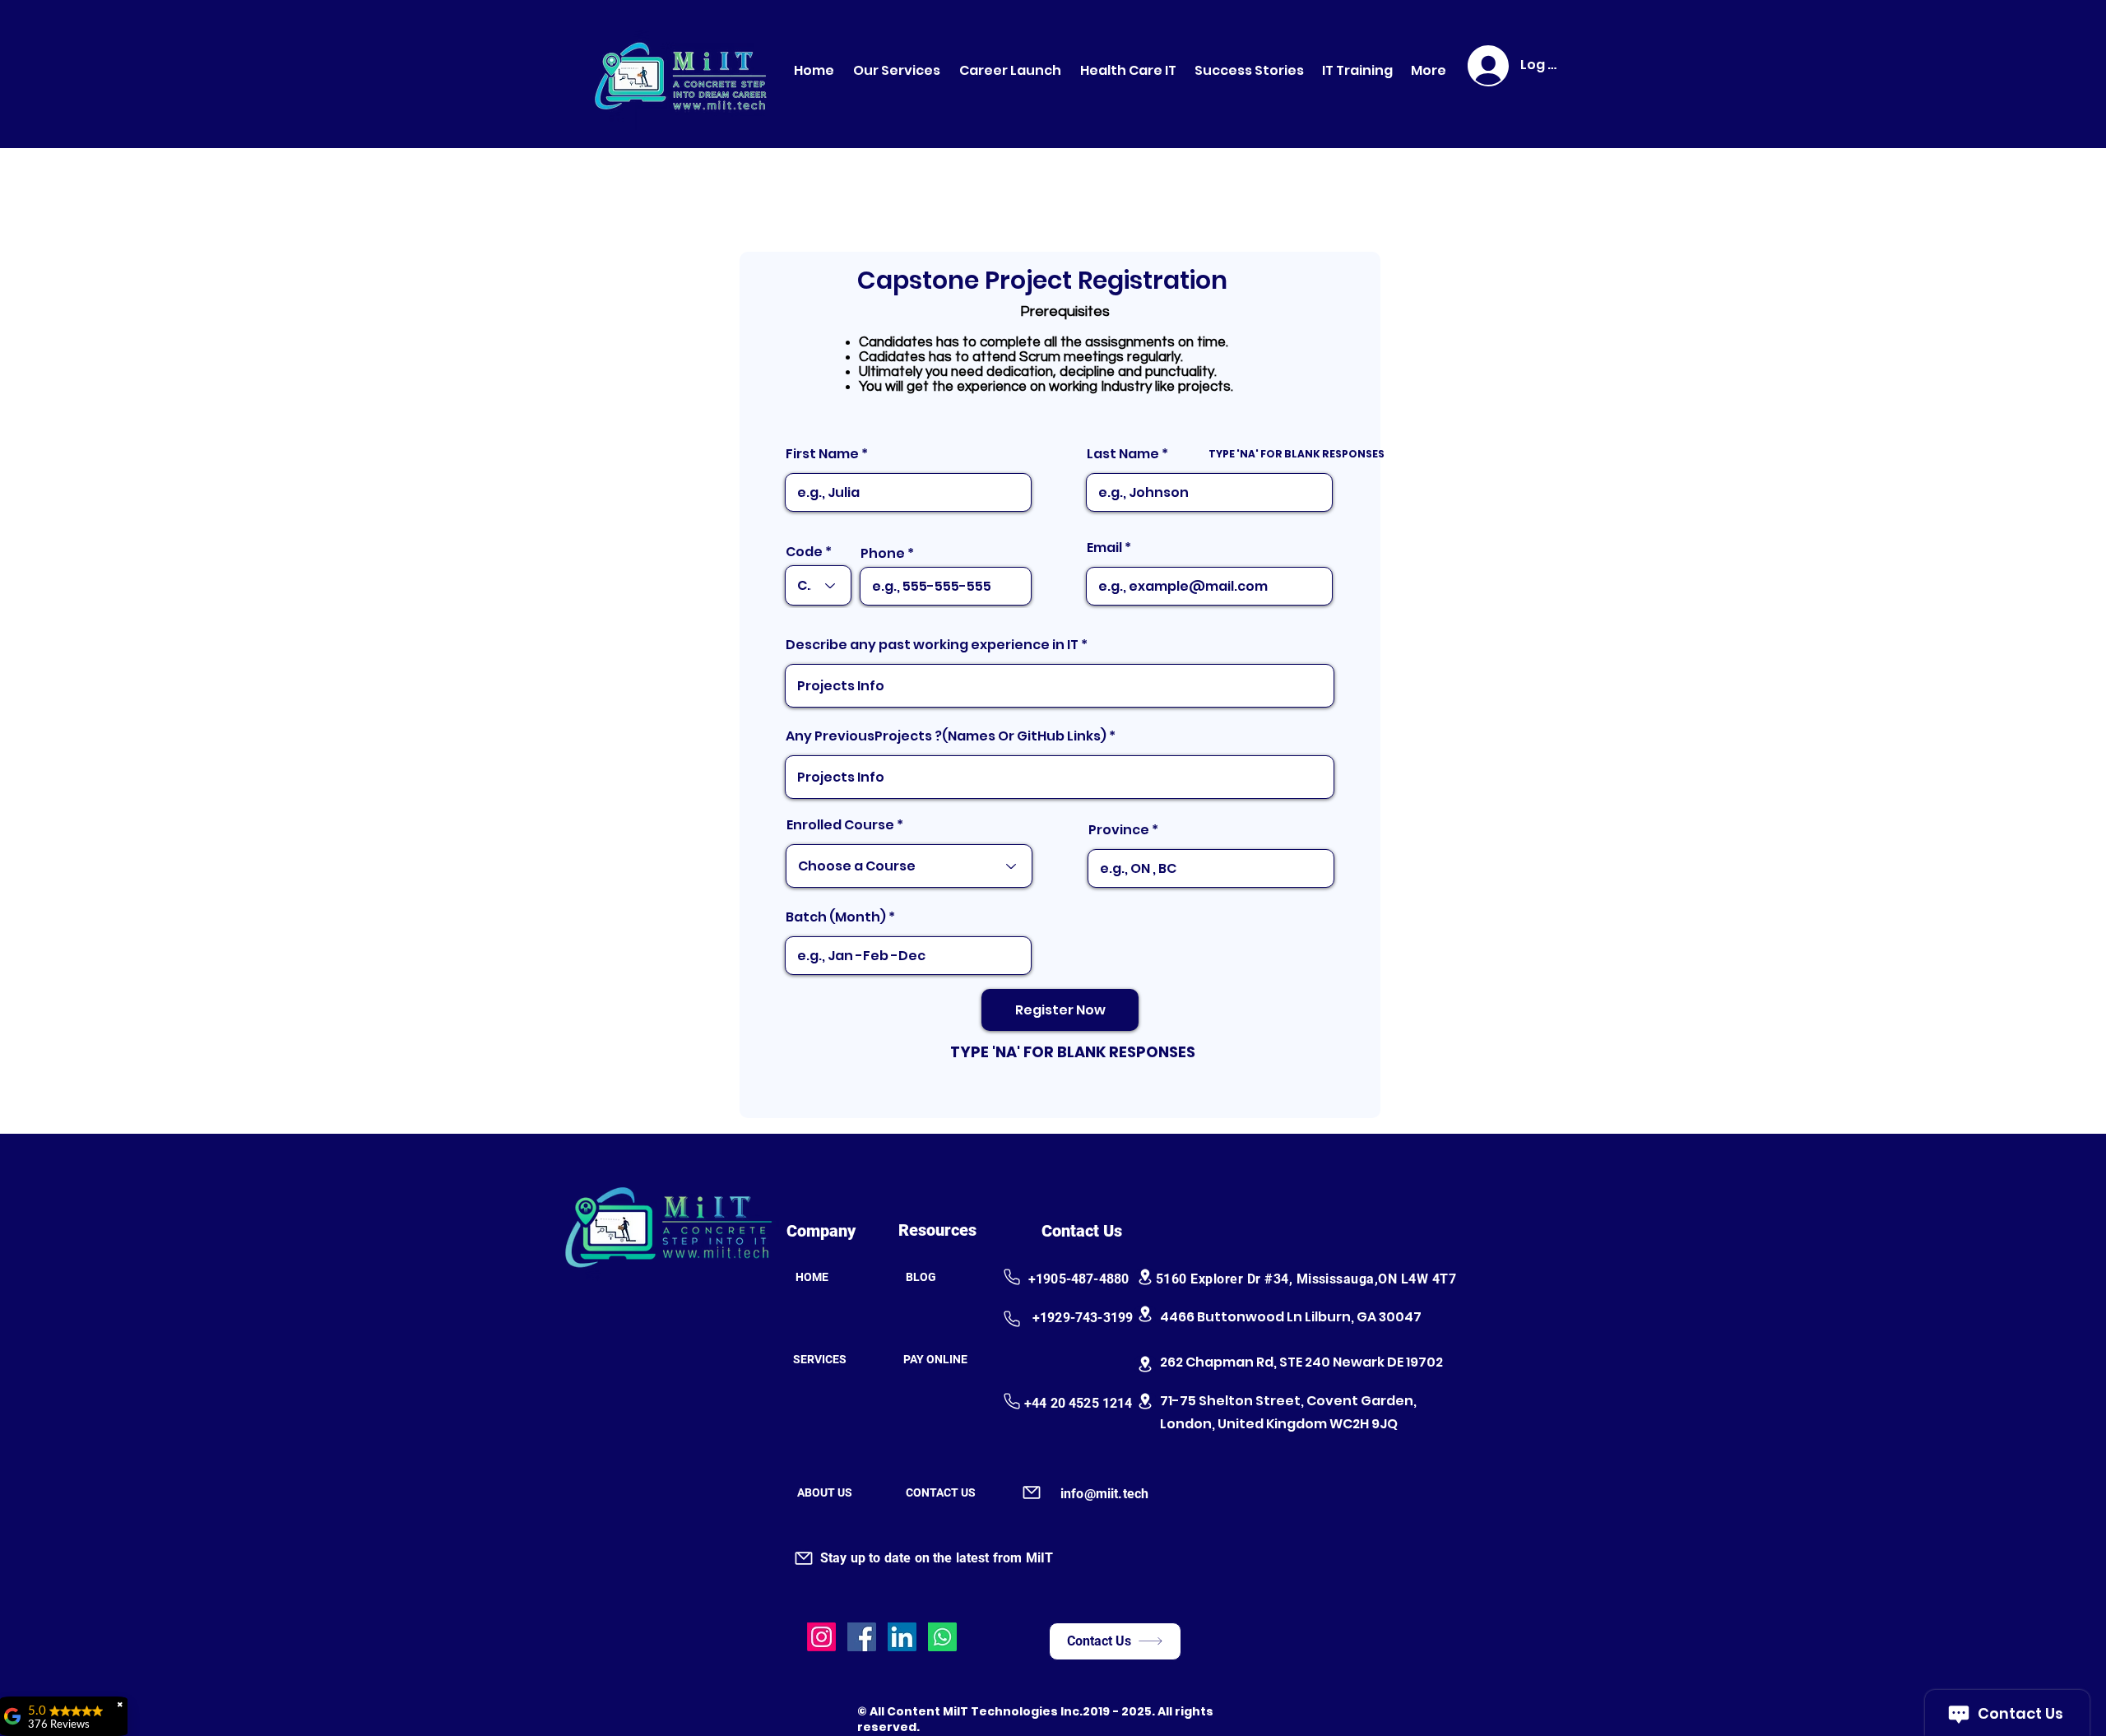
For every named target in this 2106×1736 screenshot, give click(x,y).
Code (804, 552)
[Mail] (1031, 1492)
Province (1119, 830)
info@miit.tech (1104, 1494)
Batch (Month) (836, 917)
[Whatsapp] (942, 1637)
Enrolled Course (842, 825)
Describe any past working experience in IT (932, 645)
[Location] (1145, 1277)
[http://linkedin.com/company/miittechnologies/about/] (902, 1637)
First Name (822, 454)
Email (1104, 548)
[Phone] (1011, 1277)
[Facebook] (862, 1637)
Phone (883, 554)
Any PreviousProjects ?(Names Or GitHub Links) (946, 736)
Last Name (1123, 454)
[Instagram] (821, 1637)
